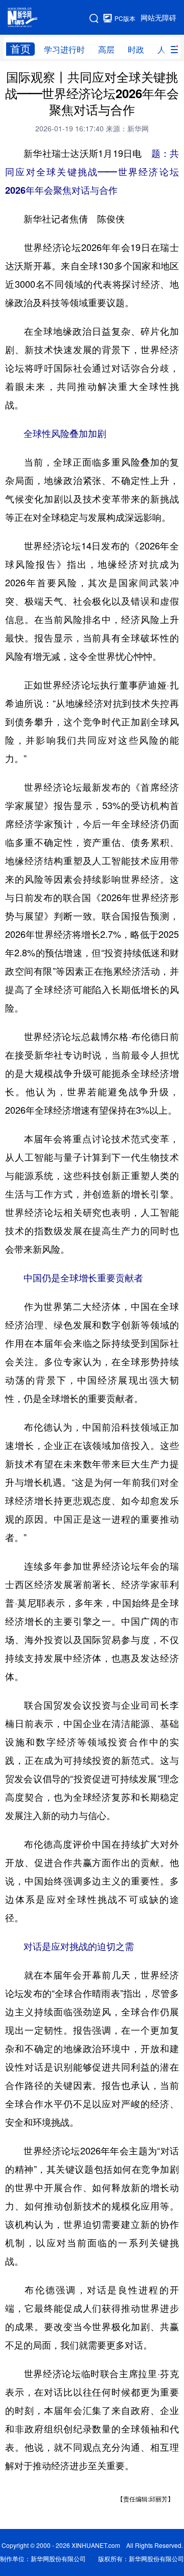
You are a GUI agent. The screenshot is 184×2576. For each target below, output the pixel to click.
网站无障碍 (158, 18)
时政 (136, 50)
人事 (166, 50)
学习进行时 (64, 50)
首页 (20, 49)
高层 (106, 50)
